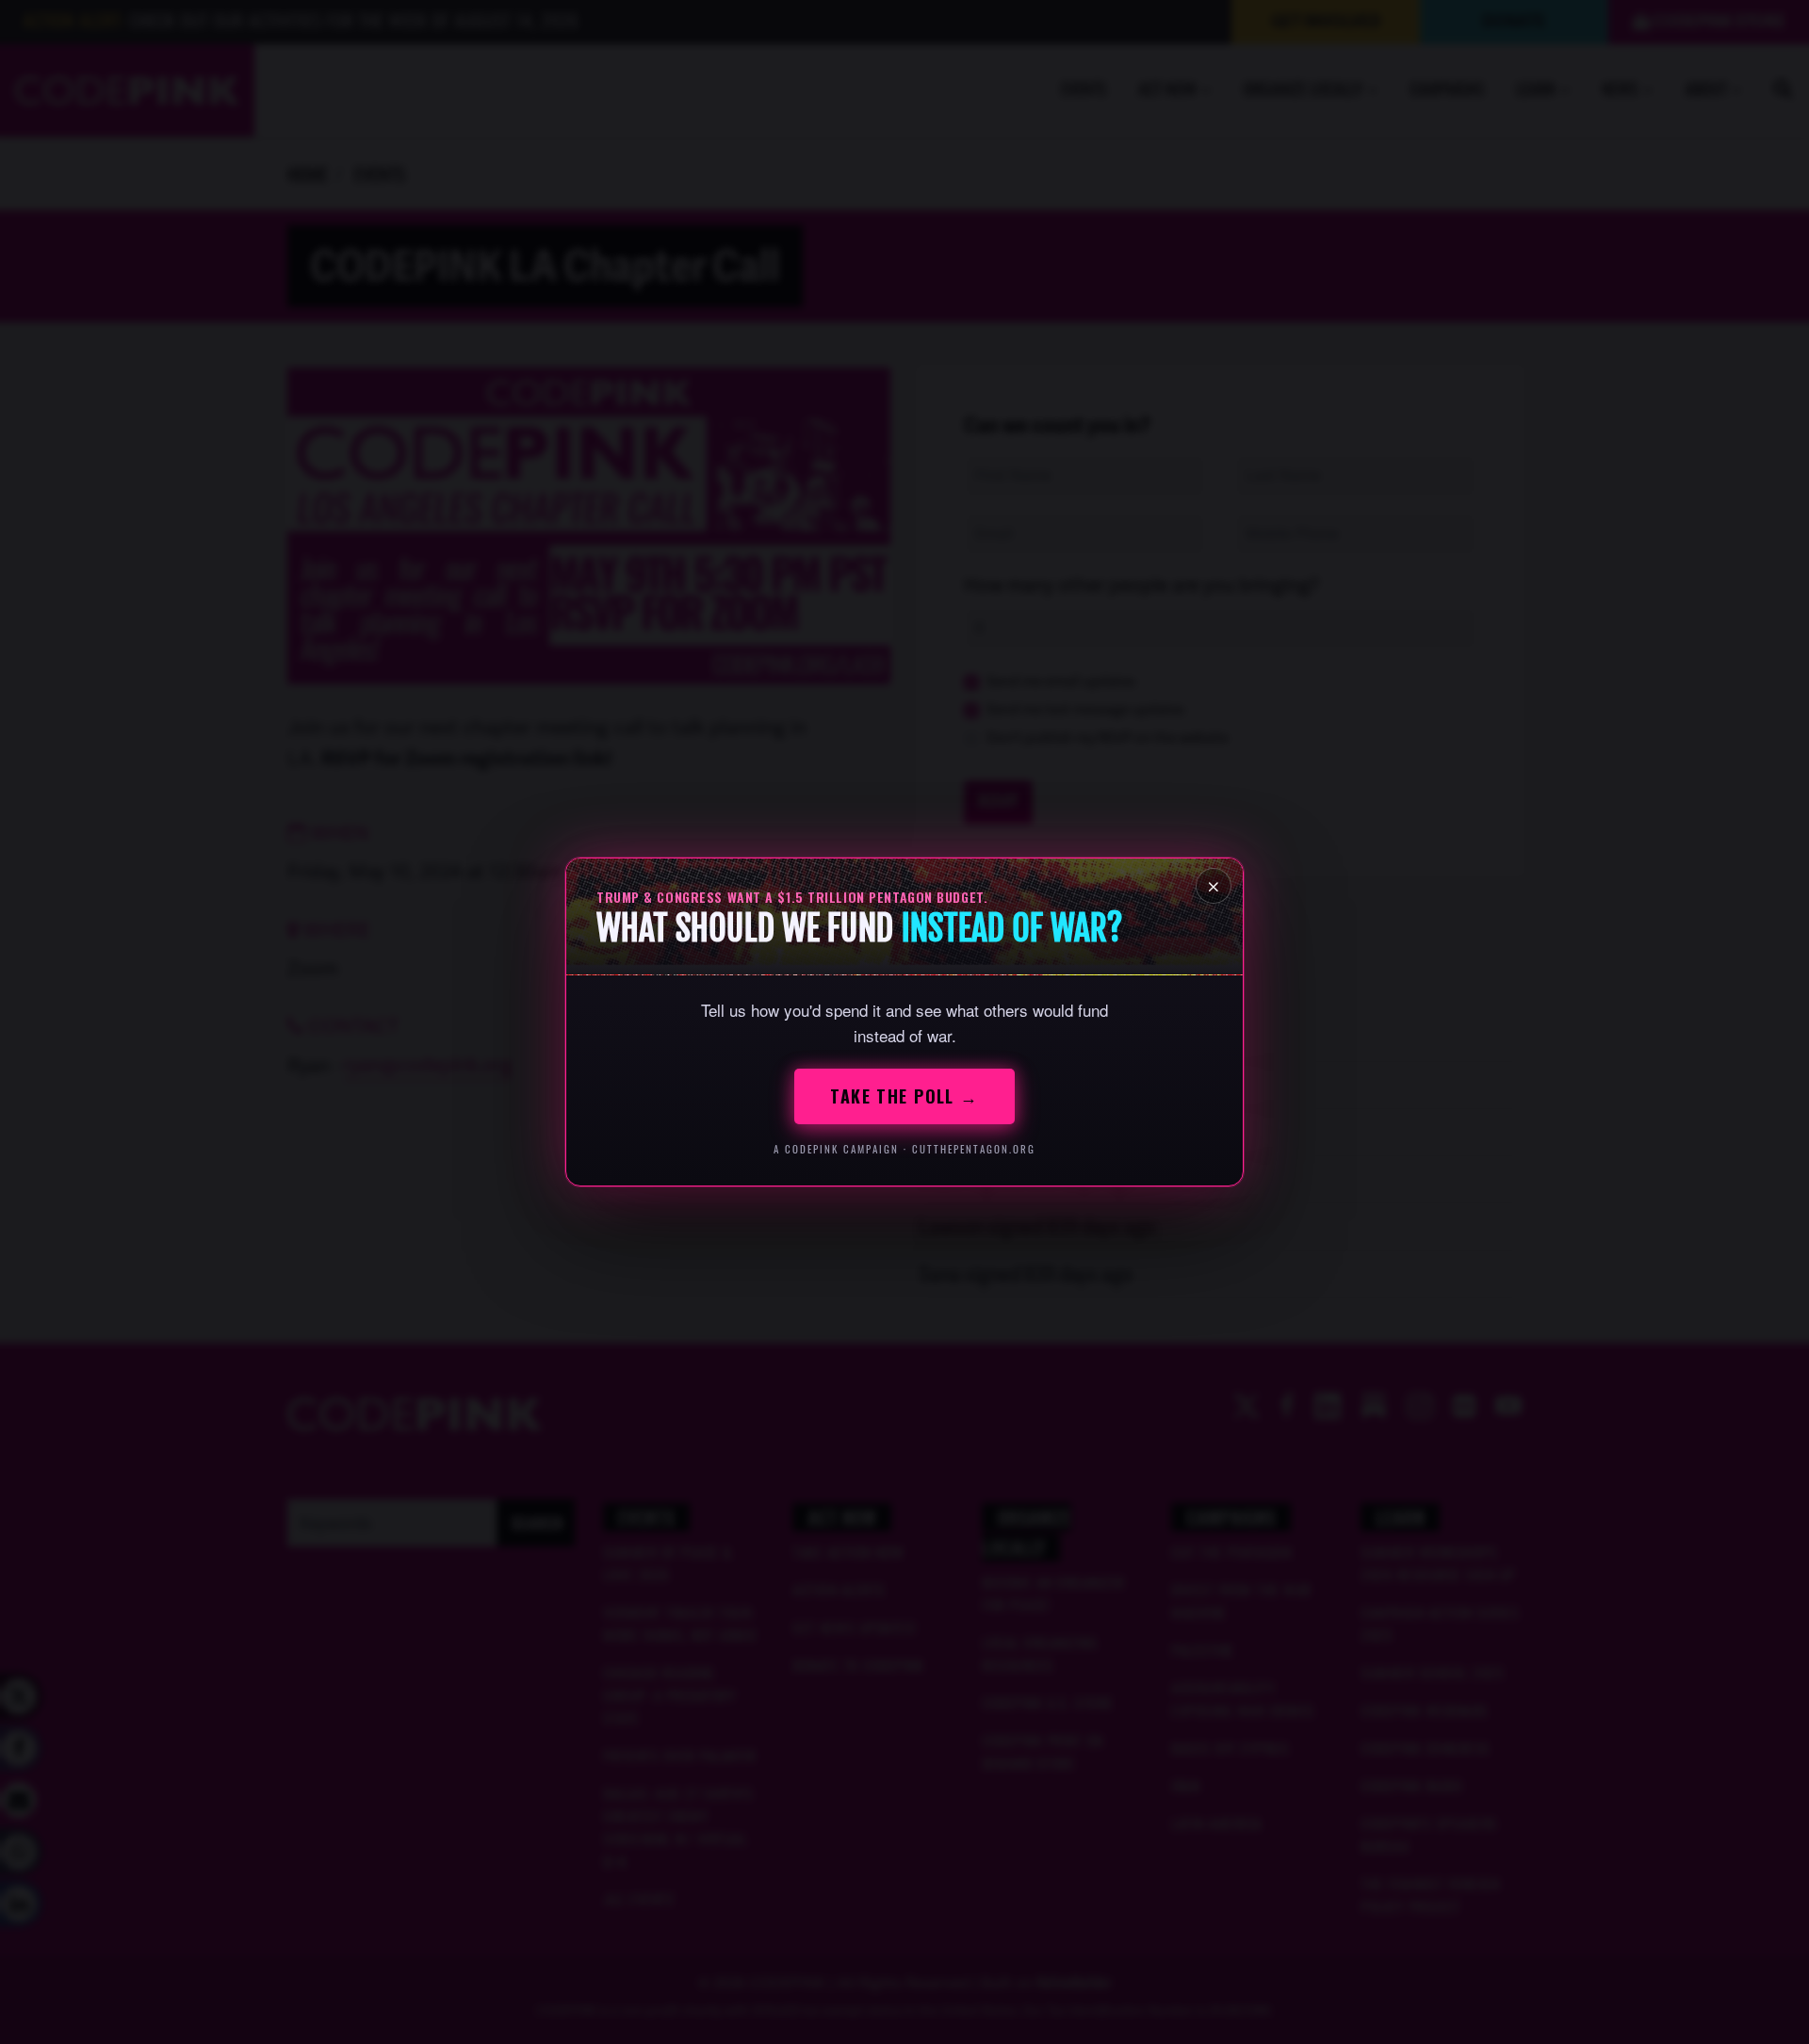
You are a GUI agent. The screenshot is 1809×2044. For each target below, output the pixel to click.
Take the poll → (904, 1096)
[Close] (1214, 886)
